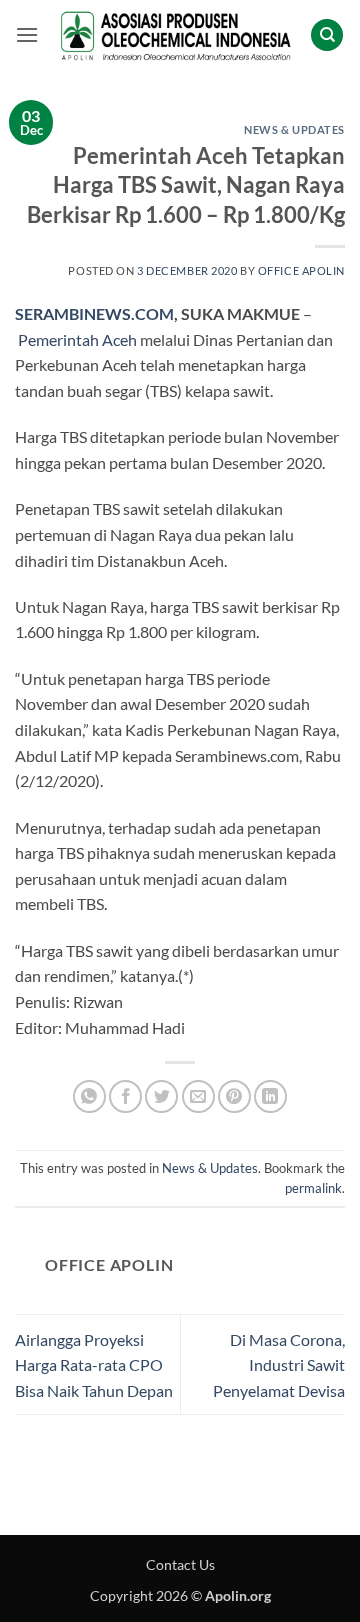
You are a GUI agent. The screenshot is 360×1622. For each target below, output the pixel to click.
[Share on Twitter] (161, 1096)
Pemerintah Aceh (77, 339)
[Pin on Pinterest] (234, 1096)
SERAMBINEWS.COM (94, 313)
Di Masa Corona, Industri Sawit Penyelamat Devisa (279, 1365)
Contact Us (180, 1564)
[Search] (327, 35)
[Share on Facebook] (125, 1096)
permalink (313, 1188)
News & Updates (294, 129)
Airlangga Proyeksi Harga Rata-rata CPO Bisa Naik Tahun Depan (94, 1365)
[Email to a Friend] (198, 1096)
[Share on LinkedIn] (270, 1096)
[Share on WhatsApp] (89, 1096)
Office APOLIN (301, 270)
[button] (27, 34)
